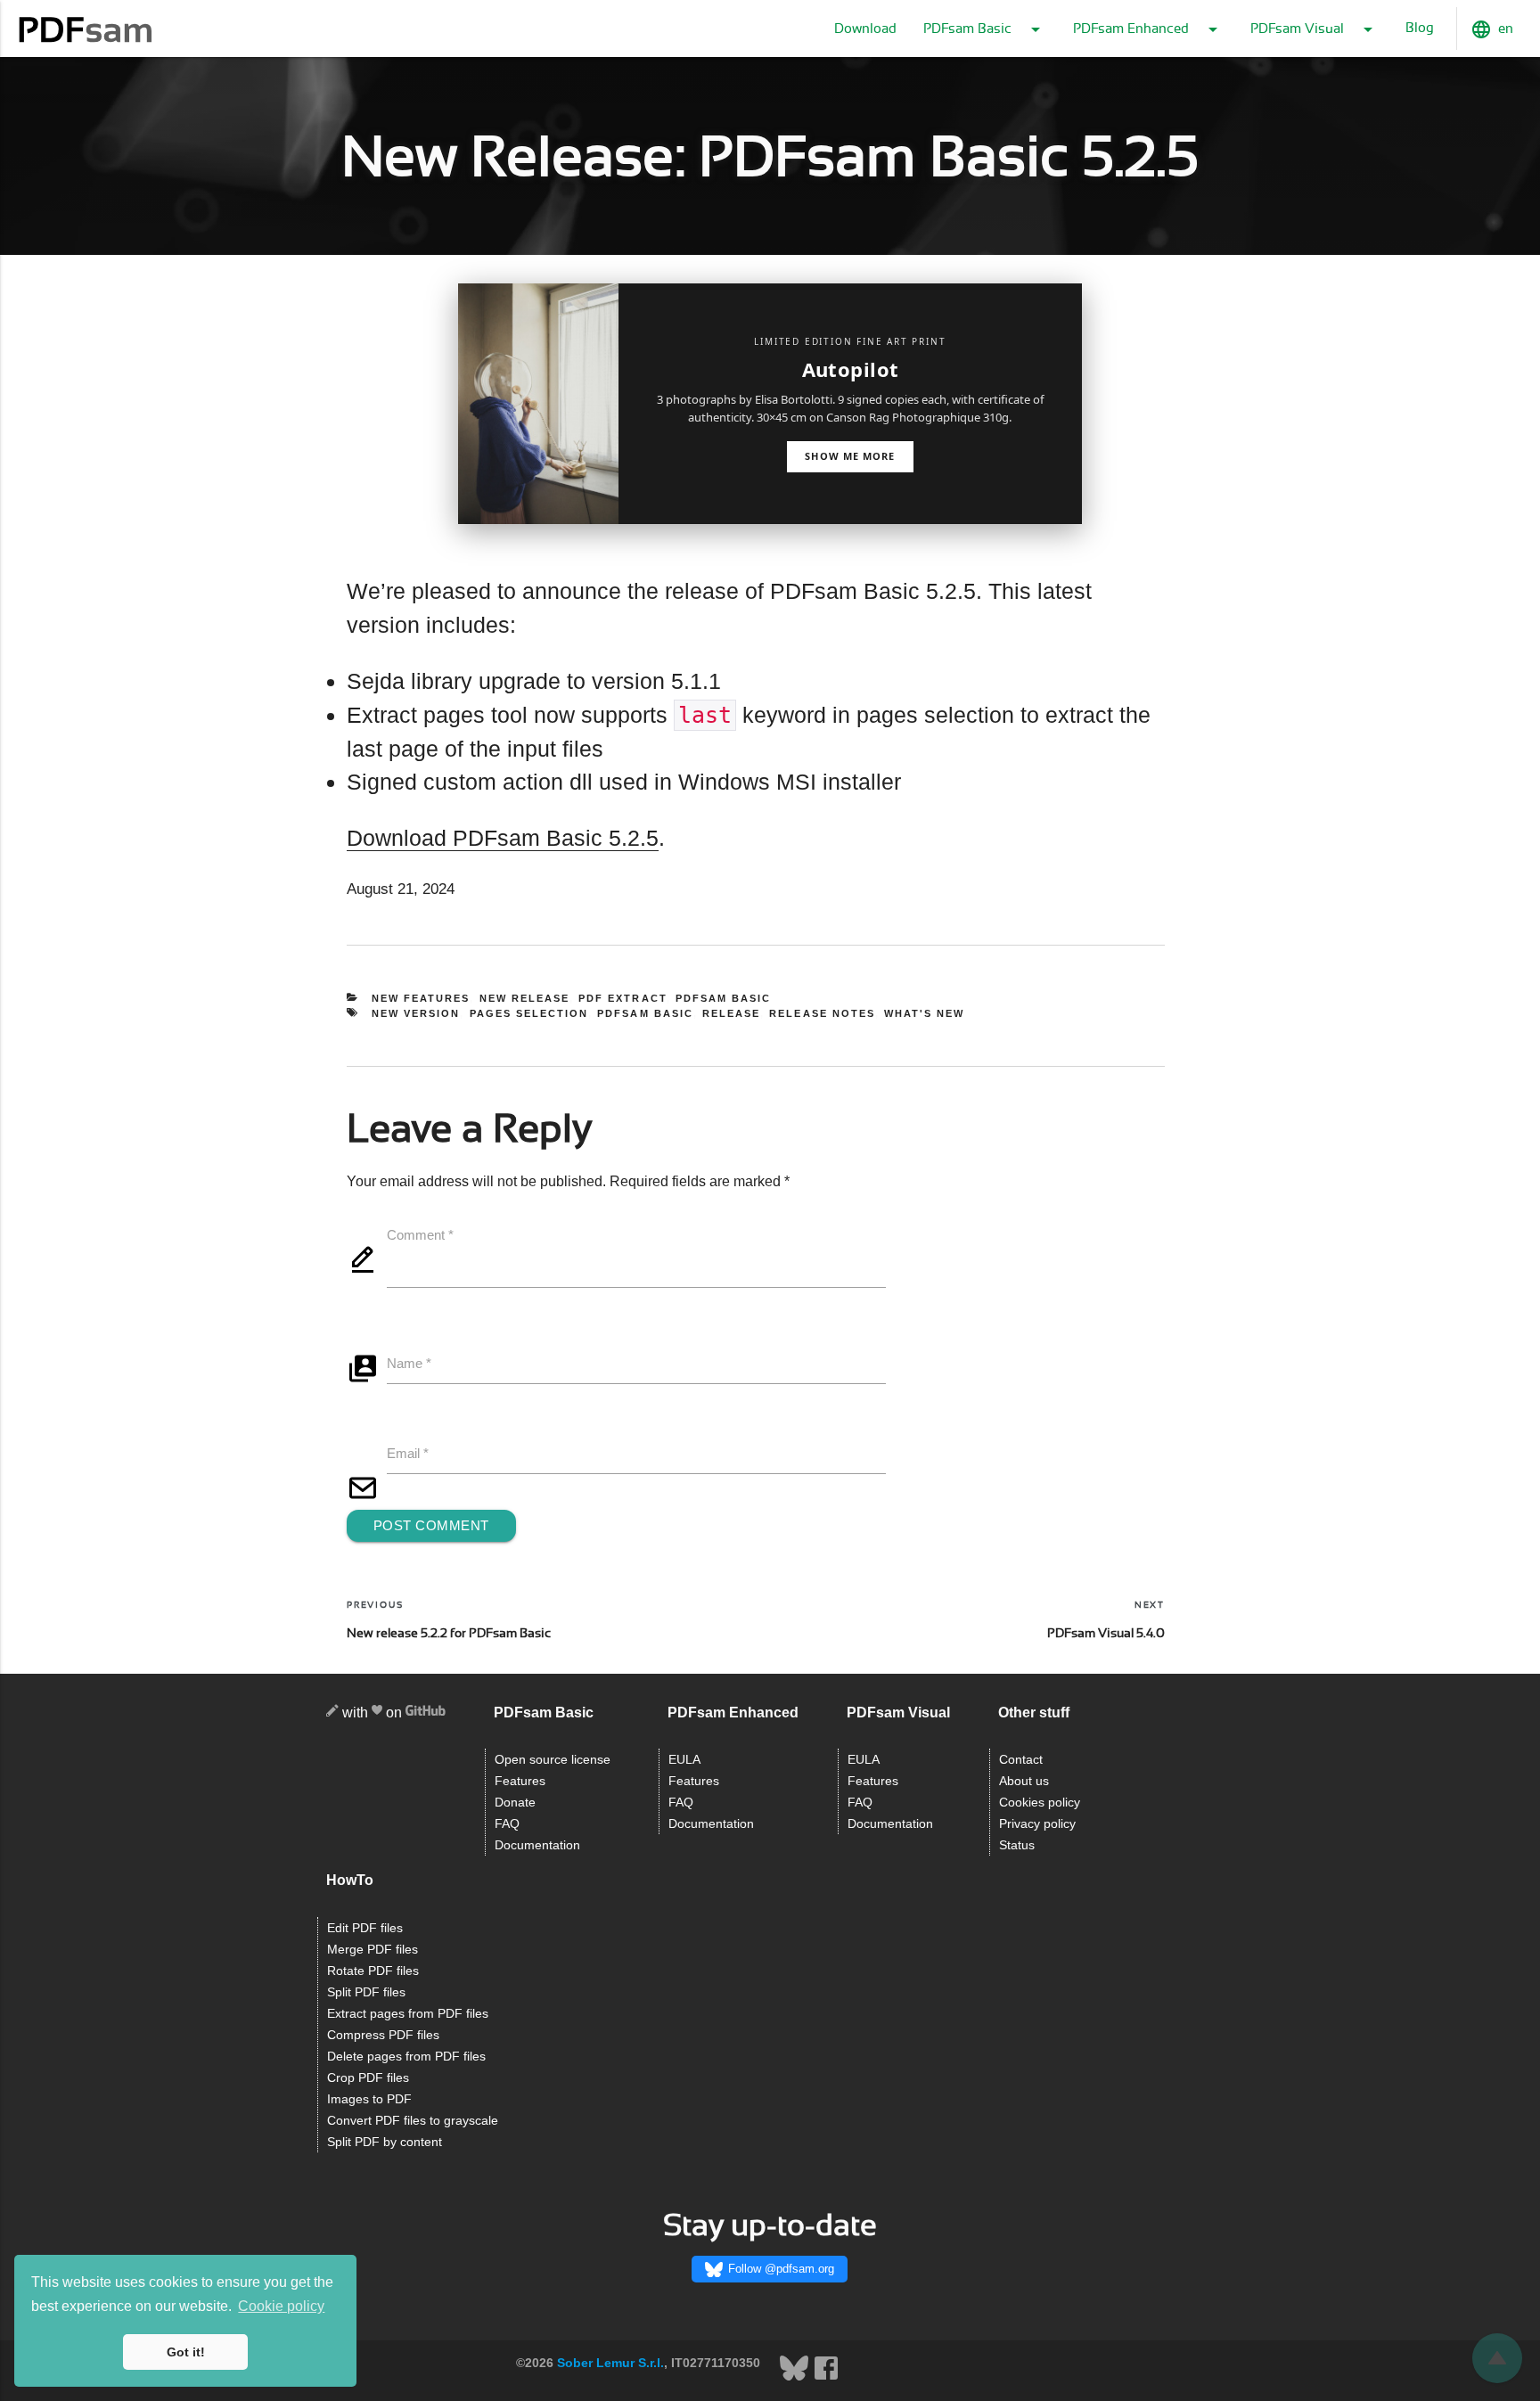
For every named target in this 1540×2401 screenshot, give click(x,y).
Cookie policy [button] (281, 2306)
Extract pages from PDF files (408, 2014)
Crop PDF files (368, 2078)
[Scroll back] (1497, 2358)
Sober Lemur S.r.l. (610, 2363)
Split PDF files (366, 1992)
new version (416, 1013)
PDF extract (623, 998)
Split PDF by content (385, 2142)
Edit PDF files (365, 1928)
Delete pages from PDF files (406, 2057)
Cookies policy (1040, 1803)
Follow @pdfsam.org (781, 2269)
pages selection (529, 1013)
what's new (924, 1013)
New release (525, 998)
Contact (1021, 1760)
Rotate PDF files (373, 1971)
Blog (1420, 28)
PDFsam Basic (724, 998)
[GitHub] (426, 1713)
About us (1024, 1781)
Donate (515, 1803)
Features (520, 1781)
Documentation (537, 1845)
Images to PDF (369, 2099)
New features (421, 998)
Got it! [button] (186, 2352)
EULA (684, 1760)
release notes (822, 1013)
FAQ (507, 1824)
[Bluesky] (796, 2378)
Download (865, 29)
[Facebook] (826, 2378)
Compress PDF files (383, 2035)
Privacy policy (1037, 1824)
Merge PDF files (373, 1950)
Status (1017, 1845)
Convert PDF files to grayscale (413, 2121)
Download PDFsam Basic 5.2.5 (503, 838)
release (731, 1013)
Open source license (553, 1760)
